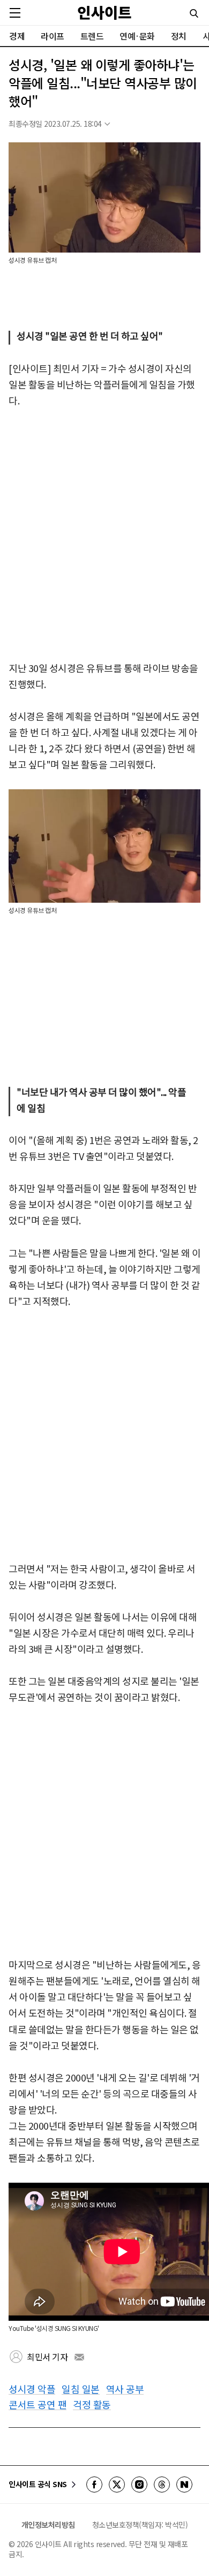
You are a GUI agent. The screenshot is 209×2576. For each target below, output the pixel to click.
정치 (179, 36)
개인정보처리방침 (48, 2525)
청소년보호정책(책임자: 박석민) (140, 2525)
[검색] (194, 13)
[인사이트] (104, 13)
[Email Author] (79, 2357)
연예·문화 (137, 36)
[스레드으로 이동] (162, 2484)
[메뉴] (15, 13)
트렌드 (92, 36)
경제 (17, 36)
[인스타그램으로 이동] (139, 2484)
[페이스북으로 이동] (94, 2484)
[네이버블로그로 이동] (184, 2484)
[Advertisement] (104, 535)
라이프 (53, 36)
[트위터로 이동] (117, 2484)
